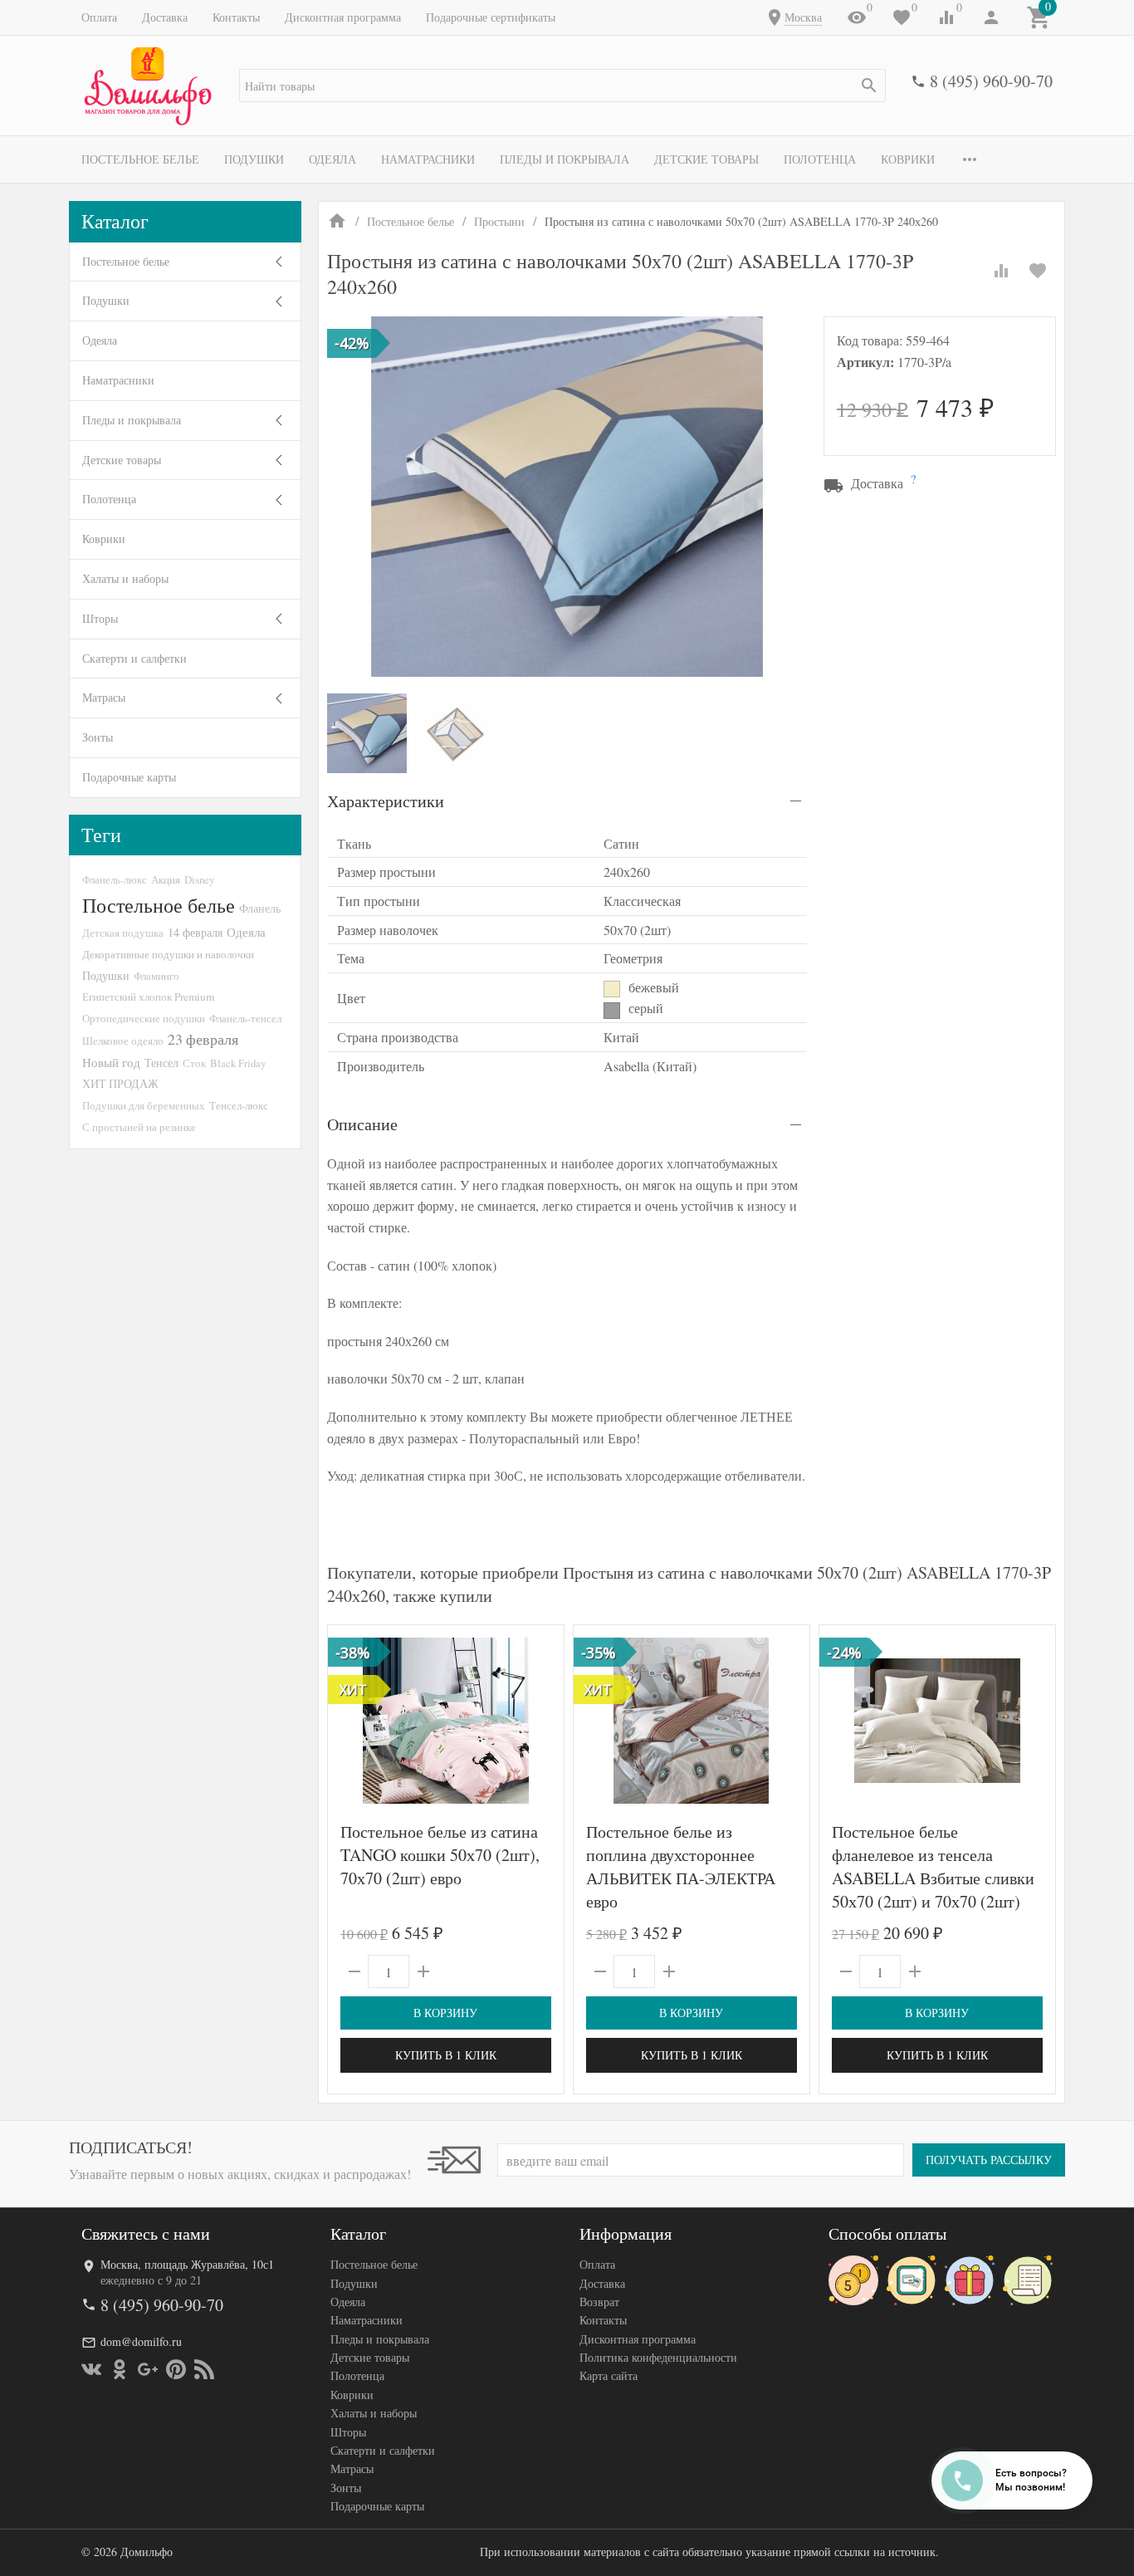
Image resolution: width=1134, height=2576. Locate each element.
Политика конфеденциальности (658, 2357)
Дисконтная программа (343, 17)
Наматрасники (428, 159)
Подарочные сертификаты (491, 17)
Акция (166, 879)
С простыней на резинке (139, 1127)
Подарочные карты (129, 777)
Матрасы (104, 697)
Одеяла (332, 159)
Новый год (111, 1062)
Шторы (100, 618)
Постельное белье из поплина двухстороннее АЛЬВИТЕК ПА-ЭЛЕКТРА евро (681, 1866)
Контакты (236, 17)
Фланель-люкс (115, 879)
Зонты (98, 737)
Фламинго (156, 976)
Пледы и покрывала (565, 159)
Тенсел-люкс (239, 1105)
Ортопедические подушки (144, 1018)
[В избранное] (1038, 271)
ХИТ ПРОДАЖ (120, 1083)
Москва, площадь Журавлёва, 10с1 (187, 2264)
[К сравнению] (1001, 271)
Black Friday (238, 1063)
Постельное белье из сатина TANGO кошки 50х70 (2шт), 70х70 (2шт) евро (440, 1855)
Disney (199, 879)
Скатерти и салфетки (134, 658)
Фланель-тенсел (245, 1018)
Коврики (908, 159)
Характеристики (386, 801)
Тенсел (161, 1063)
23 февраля (203, 1039)
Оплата (99, 17)
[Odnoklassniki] (120, 2369)
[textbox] (562, 86)
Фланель (260, 908)
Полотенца (820, 159)
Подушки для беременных (144, 1105)
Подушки (254, 159)
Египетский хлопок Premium (148, 997)
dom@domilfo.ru (141, 2341)
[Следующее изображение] (541, 1721)
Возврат (599, 2302)
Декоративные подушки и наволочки (168, 954)
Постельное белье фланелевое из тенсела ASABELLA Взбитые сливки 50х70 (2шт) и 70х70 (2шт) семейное (933, 1878)
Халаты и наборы (125, 578)
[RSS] (204, 2369)
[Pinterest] (176, 2369)
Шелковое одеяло (123, 1041)
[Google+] (148, 2369)
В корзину (445, 2013)
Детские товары (706, 159)
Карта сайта (609, 2375)
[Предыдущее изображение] (350, 1721)
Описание (362, 1124)
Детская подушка (123, 933)
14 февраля (195, 932)
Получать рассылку (989, 2160)
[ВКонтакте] (91, 2369)
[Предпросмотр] (446, 1721)
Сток (194, 1063)
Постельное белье (140, 159)
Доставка (165, 17)
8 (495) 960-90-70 (991, 81)
